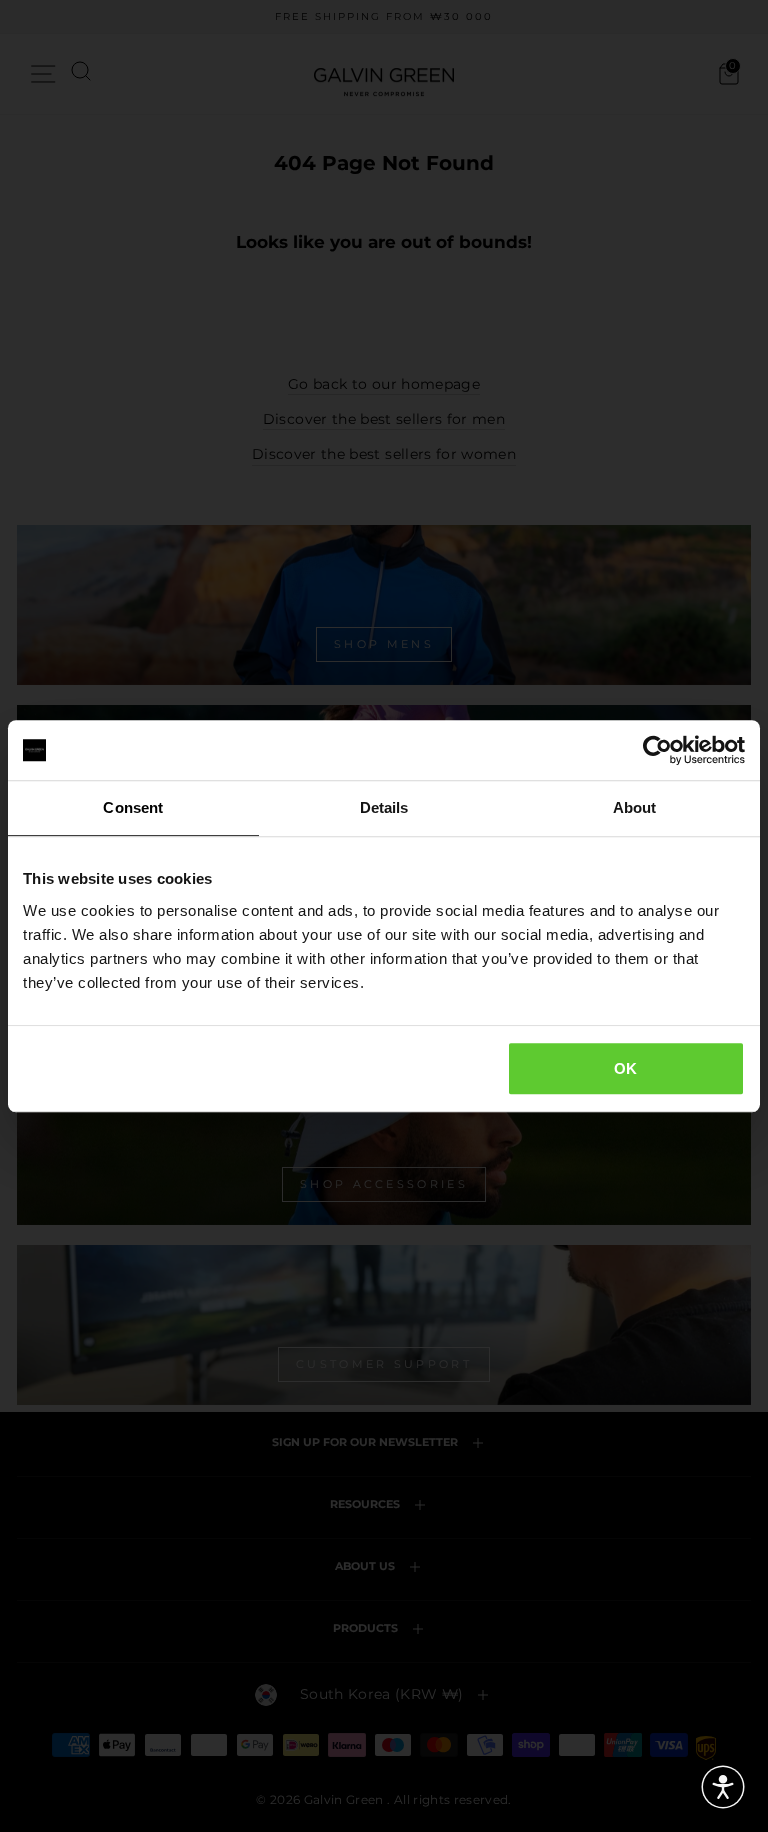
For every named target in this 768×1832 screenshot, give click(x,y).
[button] (723, 1787)
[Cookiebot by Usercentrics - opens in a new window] (657, 750)
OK (626, 1068)
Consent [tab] (133, 807)
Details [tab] (384, 807)
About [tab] (635, 807)
